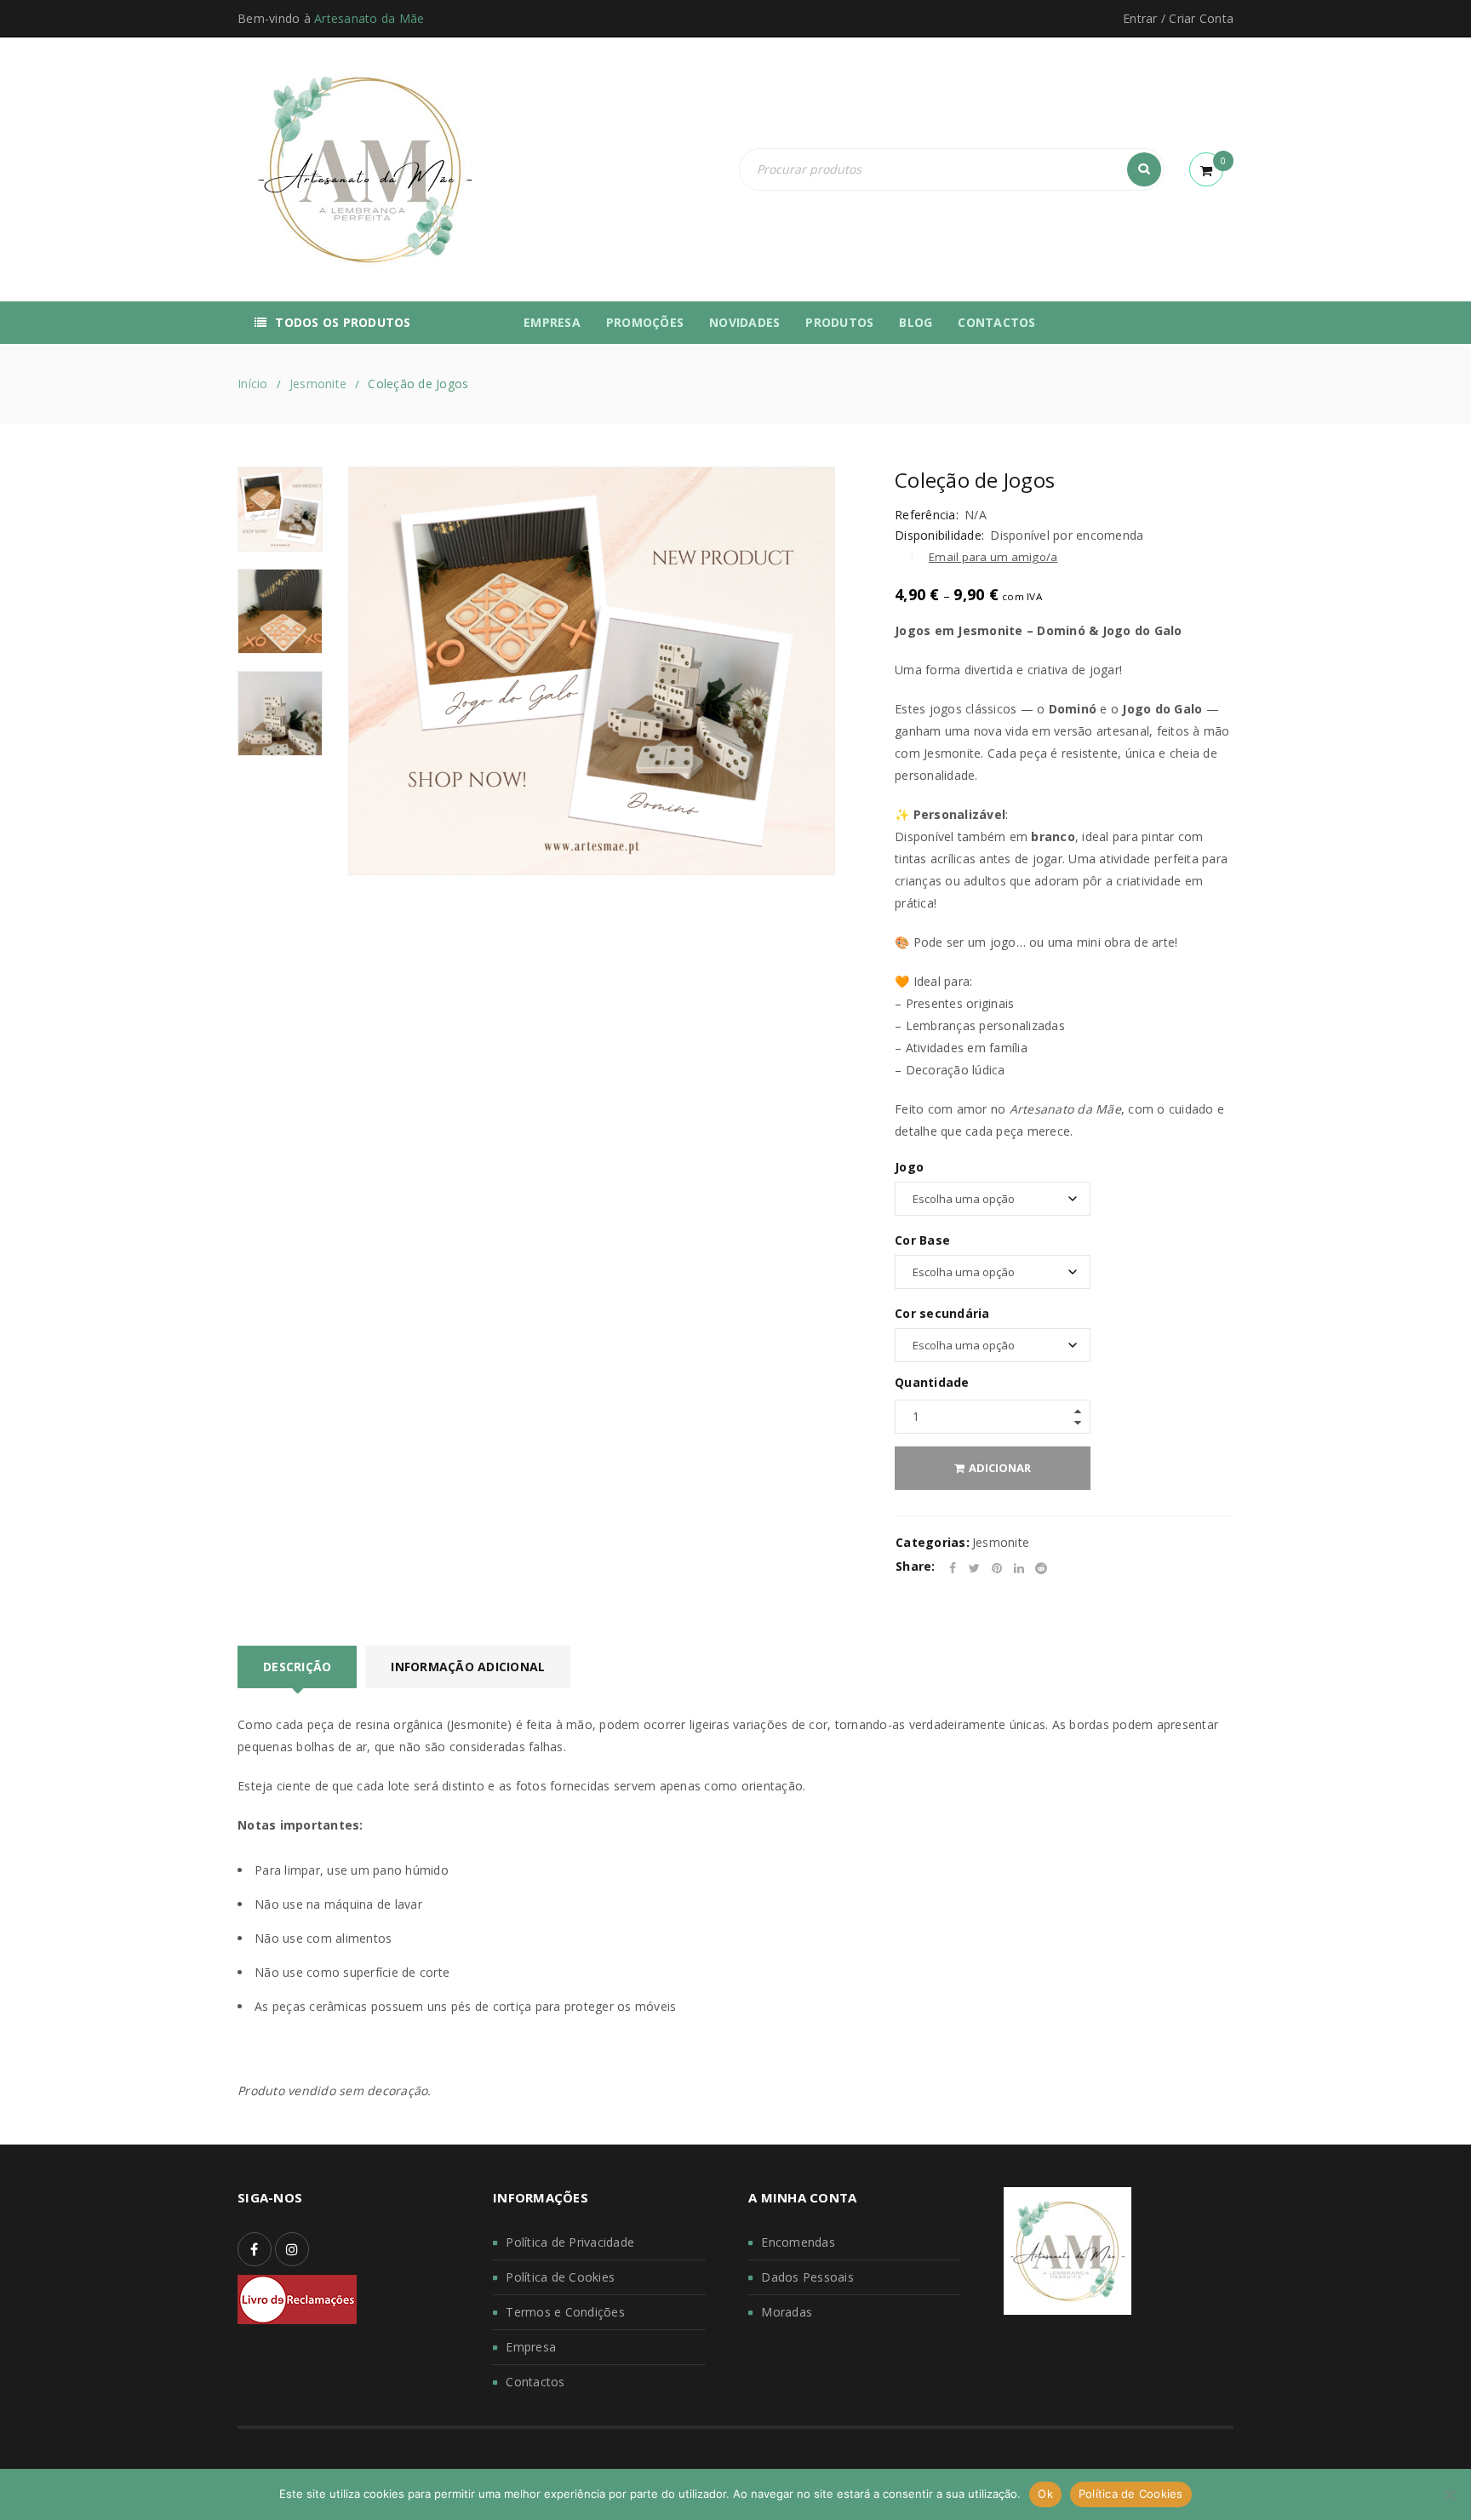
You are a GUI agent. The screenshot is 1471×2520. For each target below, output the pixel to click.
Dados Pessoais (807, 2277)
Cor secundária (942, 1314)
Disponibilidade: (939, 535)
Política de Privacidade (570, 2242)
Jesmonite (318, 384)
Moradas (787, 2312)
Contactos (535, 2382)
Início (253, 384)
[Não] (1450, 2494)
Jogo (909, 1167)
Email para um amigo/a (993, 557)
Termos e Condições (565, 2312)
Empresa (531, 2347)
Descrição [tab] (297, 1667)
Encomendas (798, 2242)
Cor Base (922, 1240)
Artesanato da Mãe (369, 18)
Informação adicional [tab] (468, 1667)
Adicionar (1000, 1468)
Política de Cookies (560, 2277)
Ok (1045, 2494)
